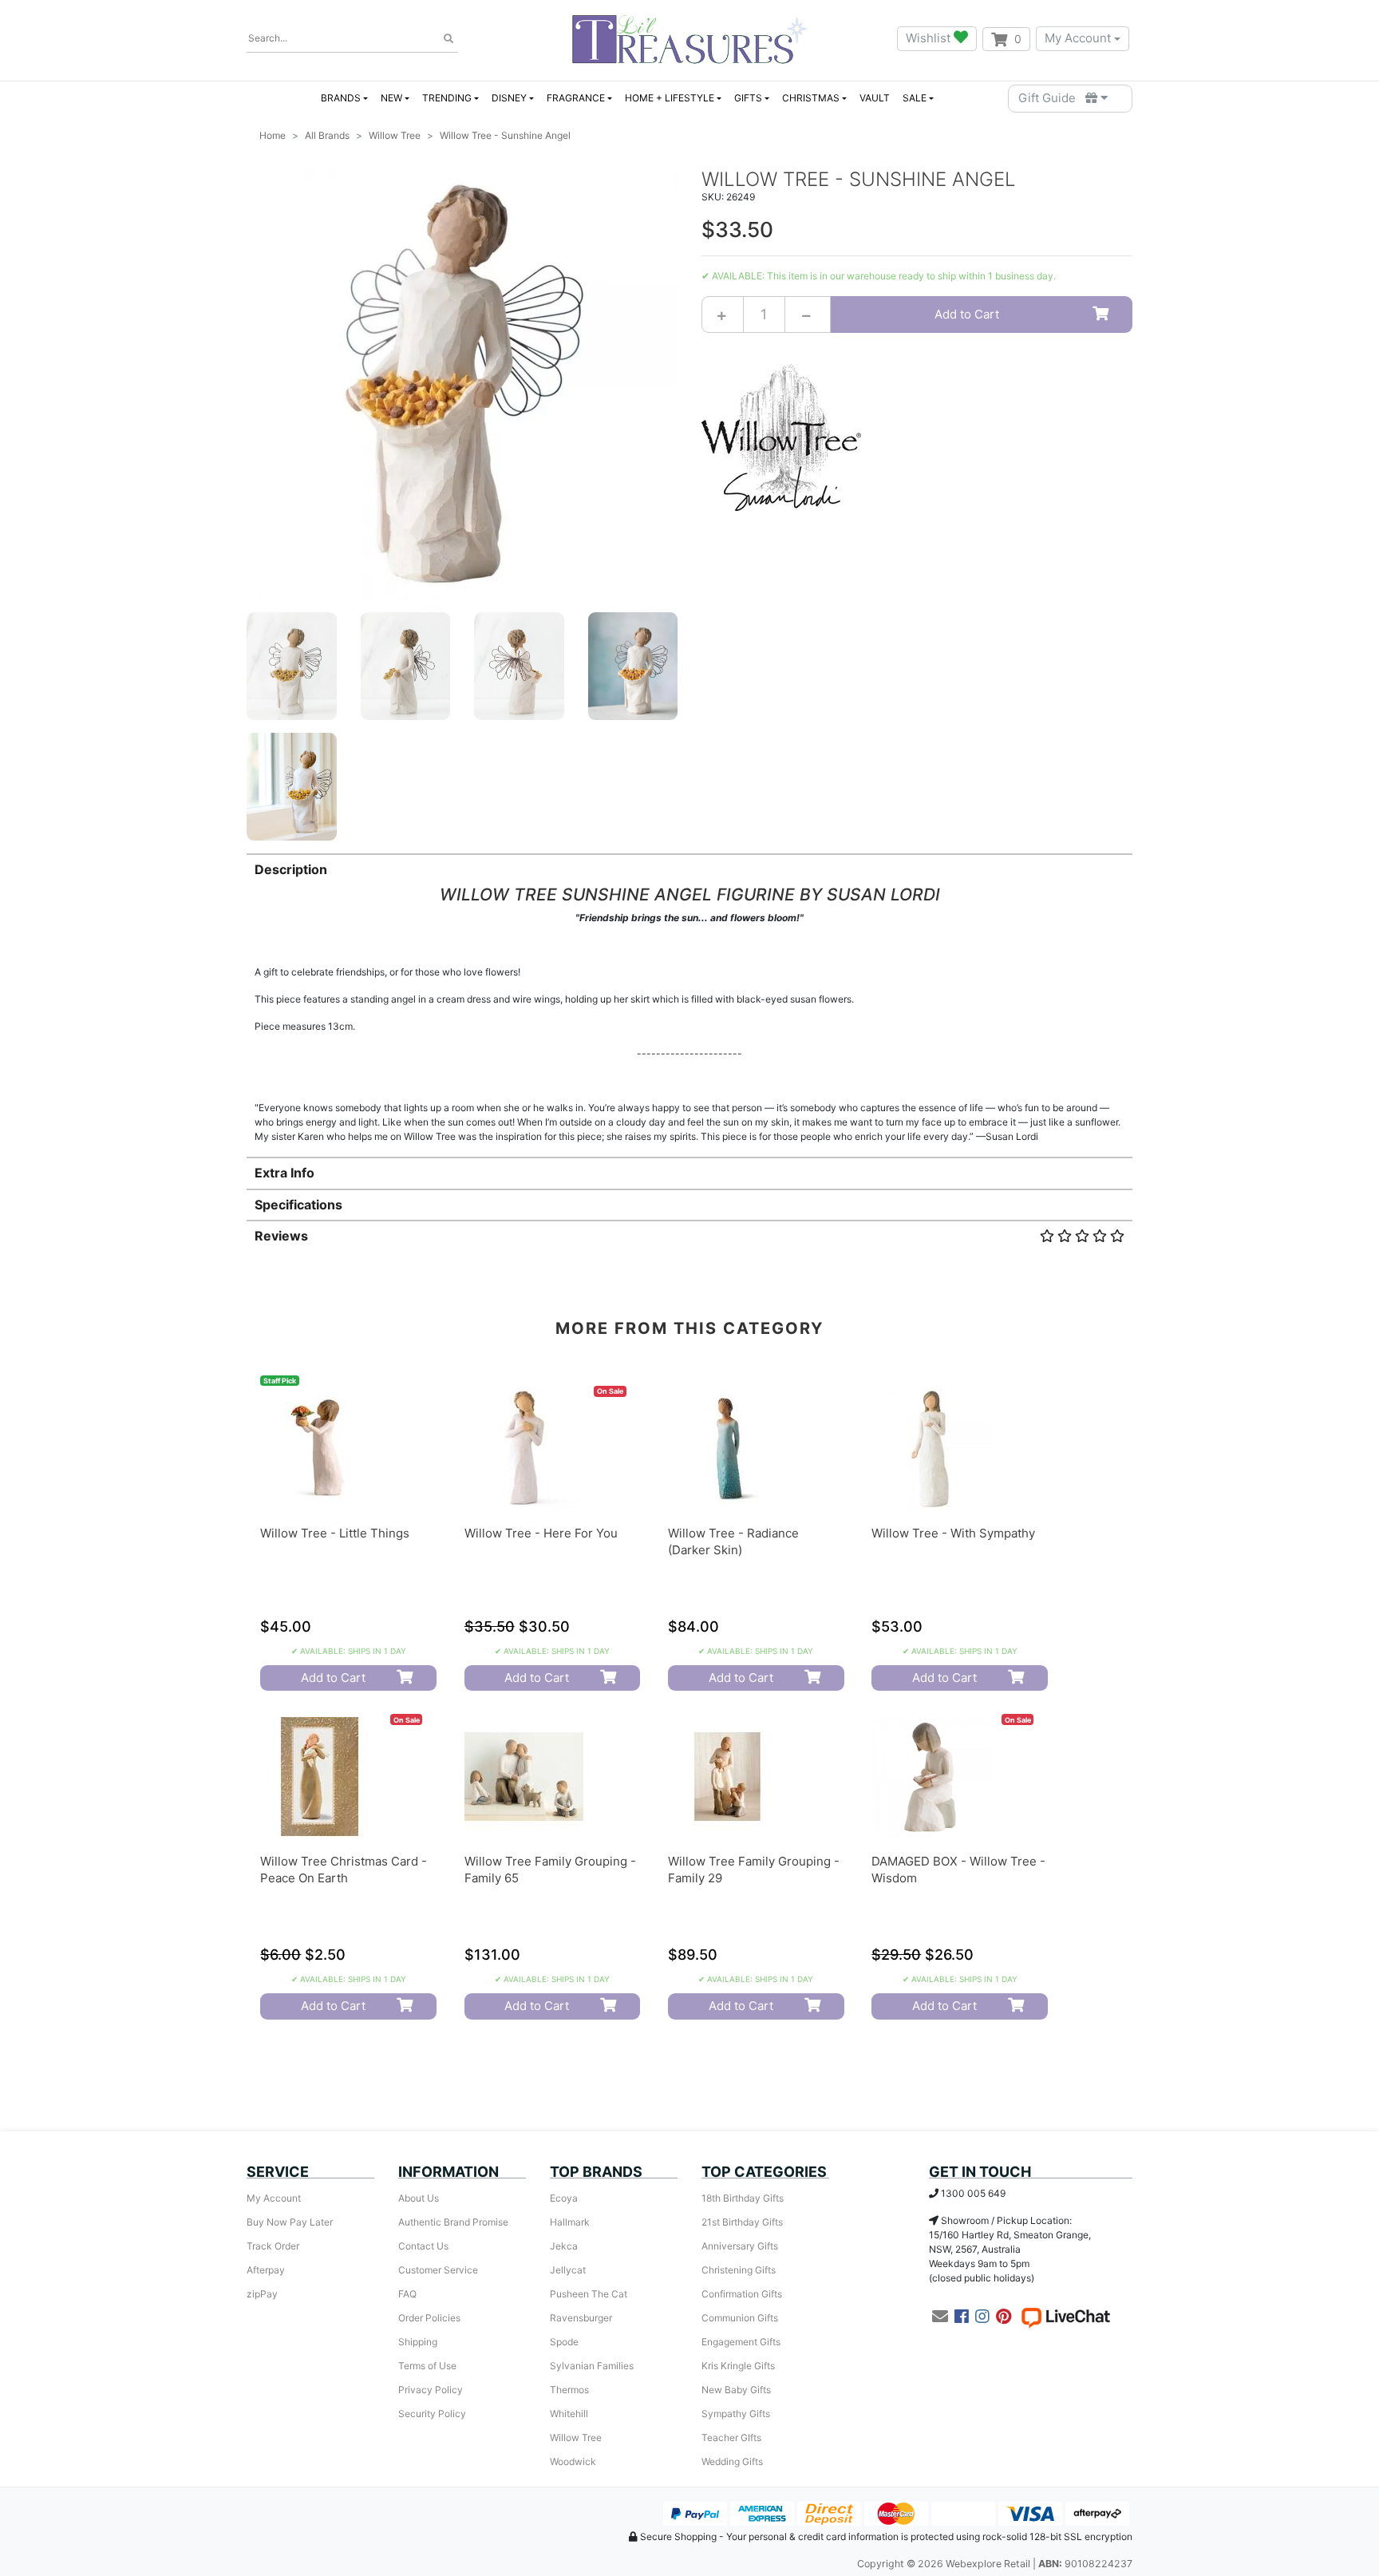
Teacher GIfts (731, 2438)
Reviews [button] (281, 1236)
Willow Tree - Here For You (541, 1533)
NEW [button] (391, 98)
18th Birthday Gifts (743, 2198)
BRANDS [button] (341, 98)
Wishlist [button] (930, 38)
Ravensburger (581, 2318)
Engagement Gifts (741, 2342)
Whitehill (569, 2414)
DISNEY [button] (509, 98)
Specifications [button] (298, 1205)
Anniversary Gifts (740, 2246)
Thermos (569, 2390)
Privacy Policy (431, 2390)
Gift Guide (1052, 98)
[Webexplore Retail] (689, 39)
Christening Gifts (739, 2270)
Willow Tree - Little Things (335, 1533)
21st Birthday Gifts (742, 2222)
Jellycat (568, 2270)
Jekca (564, 2246)
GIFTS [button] (748, 98)
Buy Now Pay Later (290, 2222)
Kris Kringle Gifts (738, 2366)
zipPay (262, 2294)
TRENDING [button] (447, 98)
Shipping (418, 2342)
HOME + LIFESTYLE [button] (670, 98)
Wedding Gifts (732, 2461)
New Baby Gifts (736, 2390)
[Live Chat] (1065, 2317)
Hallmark (570, 2222)
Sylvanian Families (592, 2366)
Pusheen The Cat (589, 2294)
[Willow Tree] (781, 436)
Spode (564, 2342)
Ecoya (564, 2198)
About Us (419, 2198)
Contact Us (423, 2246)
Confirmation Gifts (742, 2294)
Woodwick (573, 2461)
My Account (1078, 38)
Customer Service (438, 2270)
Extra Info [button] (284, 1173)
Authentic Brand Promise (453, 2222)
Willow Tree (576, 2438)
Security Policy (432, 2414)
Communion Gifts (740, 2318)
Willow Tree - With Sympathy (953, 1533)
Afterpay (266, 2270)
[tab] (689, 999)
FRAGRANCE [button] (576, 98)
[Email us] (940, 2317)
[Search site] (448, 39)
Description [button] (291, 869)
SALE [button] (915, 98)
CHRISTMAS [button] (811, 98)
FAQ (407, 2294)
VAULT (875, 98)
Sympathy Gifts (736, 2414)
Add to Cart (967, 314)
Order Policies (429, 2318)
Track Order (273, 2246)
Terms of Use (427, 2366)
